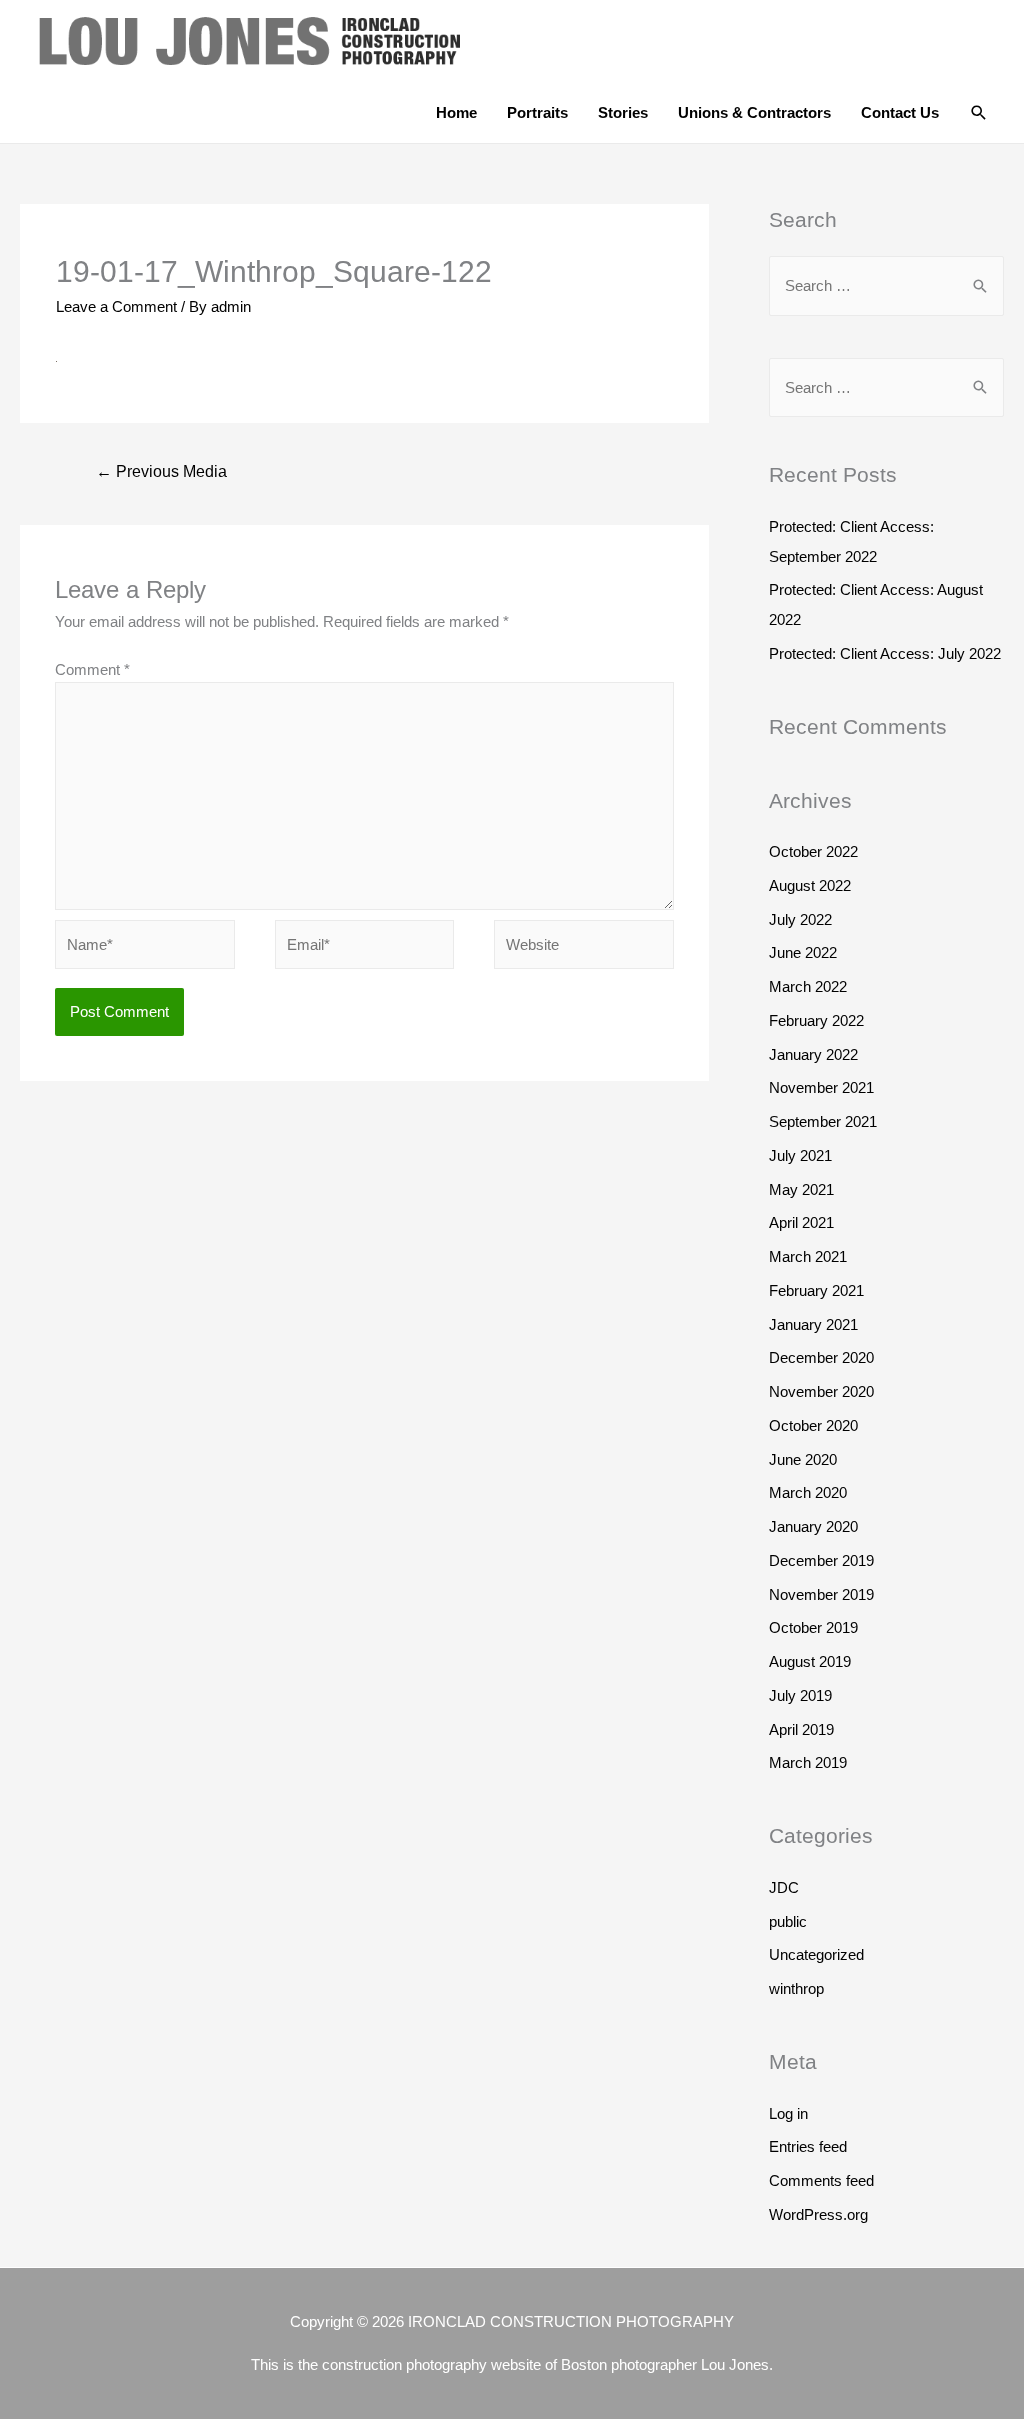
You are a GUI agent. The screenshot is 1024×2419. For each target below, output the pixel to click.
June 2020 (803, 1459)
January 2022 (813, 1054)
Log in (788, 2113)
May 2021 (801, 1189)
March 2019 (808, 1762)
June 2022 (803, 952)
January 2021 (813, 1324)
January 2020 (813, 1526)
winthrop (796, 1988)
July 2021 (800, 1155)
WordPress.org (818, 2214)
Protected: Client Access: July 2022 (885, 653)
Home (456, 112)
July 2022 (800, 919)
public (788, 1921)
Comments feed (821, 2180)
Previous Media (161, 471)
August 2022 (810, 885)
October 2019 (813, 1627)
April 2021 (801, 1222)
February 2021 (816, 1290)
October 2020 (813, 1425)
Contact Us (900, 112)
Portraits (537, 112)
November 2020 (821, 1391)
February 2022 (816, 1020)
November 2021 (821, 1087)
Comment (92, 669)
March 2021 (808, 1256)
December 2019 (821, 1560)
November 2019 (821, 1594)
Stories (623, 112)
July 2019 (800, 1695)
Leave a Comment (116, 306)
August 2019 (810, 1661)
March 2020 (808, 1492)
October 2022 (813, 851)
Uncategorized (816, 1954)
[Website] (584, 947)
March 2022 (808, 986)
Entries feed (808, 2146)
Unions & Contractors (754, 112)
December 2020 (821, 1357)
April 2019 (801, 1729)
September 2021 (823, 1121)
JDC (784, 1887)
